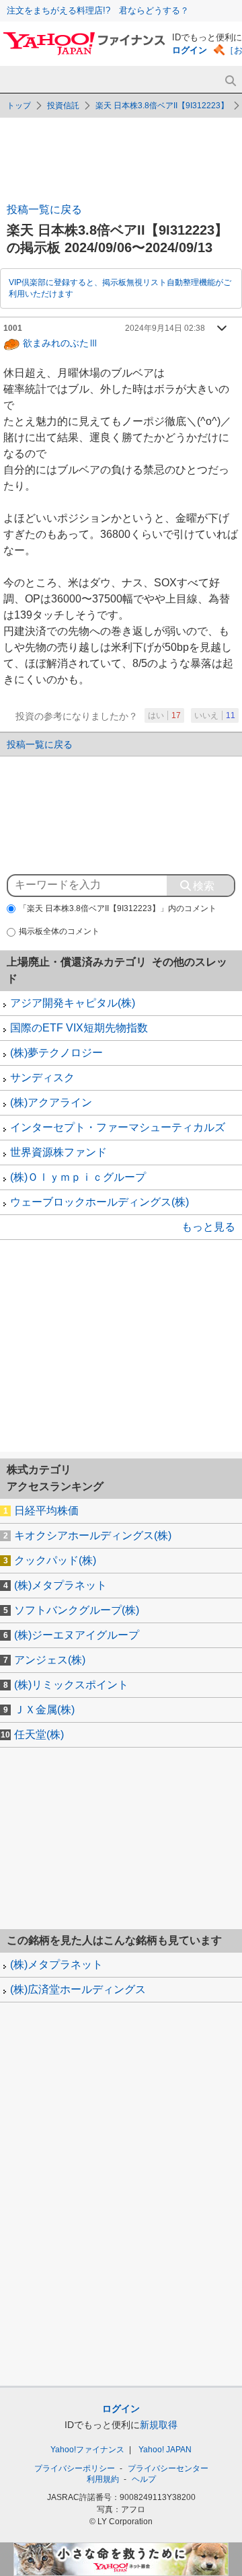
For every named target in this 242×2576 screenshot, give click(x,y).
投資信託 (63, 106)
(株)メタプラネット (61, 1585)
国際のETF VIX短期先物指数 (79, 1028)
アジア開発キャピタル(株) (73, 1003)
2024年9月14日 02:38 (165, 328)
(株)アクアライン (51, 1102)
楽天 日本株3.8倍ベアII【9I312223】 (162, 106)
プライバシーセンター (168, 2468)
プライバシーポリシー (75, 2468)
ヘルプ (144, 2479)
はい (164, 715)
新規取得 (159, 2425)
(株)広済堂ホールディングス (78, 1989)
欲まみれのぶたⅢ (61, 342)
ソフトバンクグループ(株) (77, 1610)
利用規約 (103, 2479)
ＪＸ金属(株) (44, 1710)
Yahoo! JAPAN (165, 2450)
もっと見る (208, 1227)
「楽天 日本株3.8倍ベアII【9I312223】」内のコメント (118, 908)
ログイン (190, 50)
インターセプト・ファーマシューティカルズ (118, 1127)
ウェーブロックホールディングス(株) (99, 1202)
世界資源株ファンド (58, 1152)
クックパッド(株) (55, 1560)
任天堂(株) (39, 1734)
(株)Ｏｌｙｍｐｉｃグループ (78, 1177)
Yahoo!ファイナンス (87, 2450)
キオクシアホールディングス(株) (93, 1535)
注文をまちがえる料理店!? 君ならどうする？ (98, 10)
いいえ (215, 715)
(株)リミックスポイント (71, 1685)
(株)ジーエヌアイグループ (77, 1635)
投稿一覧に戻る (44, 209)
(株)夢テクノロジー (56, 1053)
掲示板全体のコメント (59, 931)
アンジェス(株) (50, 1660)
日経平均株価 (46, 1511)
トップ (19, 106)
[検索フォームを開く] (230, 81)
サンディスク (42, 1078)
